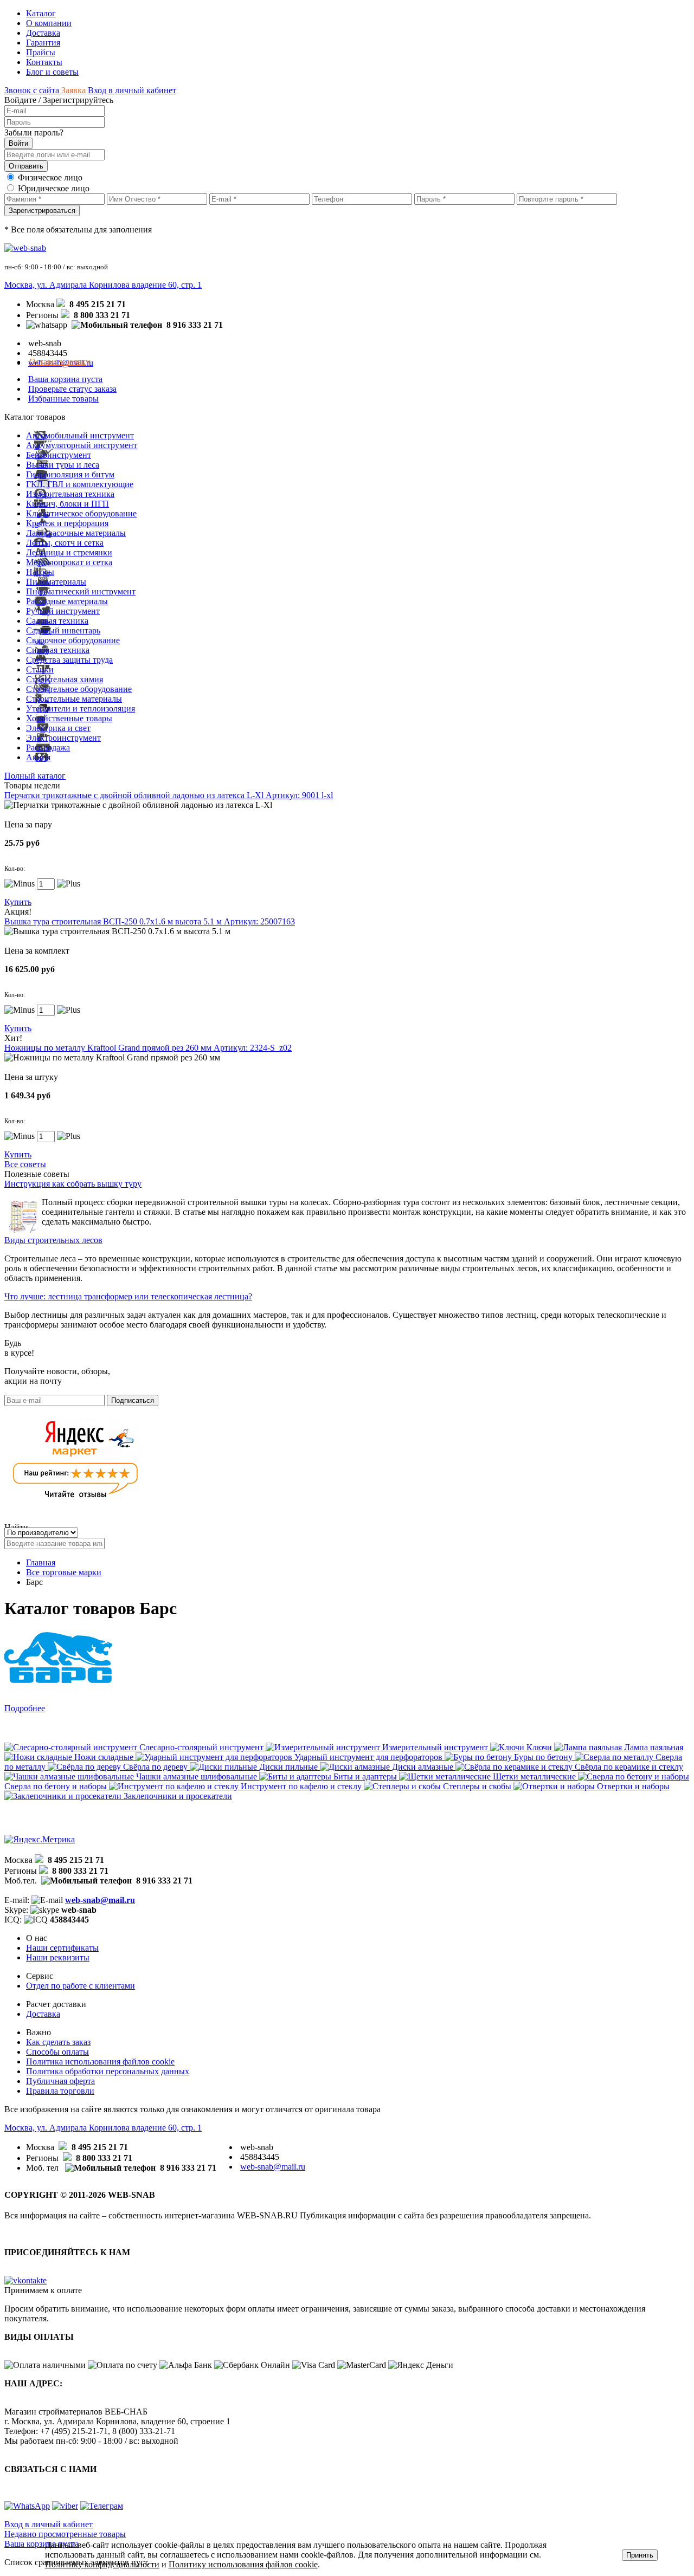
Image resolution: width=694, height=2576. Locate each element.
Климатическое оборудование (81, 513)
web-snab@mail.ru (100, 1900)
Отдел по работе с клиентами (81, 1986)
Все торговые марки (64, 1572)
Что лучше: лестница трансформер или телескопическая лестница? (128, 1296)
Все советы (25, 1164)
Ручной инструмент (63, 611)
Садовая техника (57, 621)
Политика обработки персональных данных (108, 2071)
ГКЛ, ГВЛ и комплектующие (80, 484)
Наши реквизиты (58, 1957)
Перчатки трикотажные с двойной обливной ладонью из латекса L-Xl (169, 795)
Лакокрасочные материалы (76, 533)
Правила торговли (60, 2091)
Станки (40, 669)
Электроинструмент (63, 738)
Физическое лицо (50, 177)
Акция (38, 757)
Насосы (40, 572)
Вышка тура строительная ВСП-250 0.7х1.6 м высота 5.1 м (150, 921)
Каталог (41, 13)
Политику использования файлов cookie (243, 2564)
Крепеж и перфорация (67, 523)
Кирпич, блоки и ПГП (68, 504)
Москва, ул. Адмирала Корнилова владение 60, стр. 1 (103, 285)
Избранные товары (63, 399)
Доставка (43, 33)
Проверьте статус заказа (72, 389)
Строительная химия (65, 679)
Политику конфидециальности (102, 2564)
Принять (640, 2555)
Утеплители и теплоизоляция (81, 708)
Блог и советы (52, 72)
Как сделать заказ (58, 2042)
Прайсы (41, 52)
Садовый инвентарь (63, 630)
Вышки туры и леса (63, 465)
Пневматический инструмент (81, 591)
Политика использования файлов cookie (100, 2062)
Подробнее (25, 1708)
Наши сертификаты (62, 1948)
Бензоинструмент (59, 455)
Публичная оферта (60, 2081)
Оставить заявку (60, 362)
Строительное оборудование (79, 689)
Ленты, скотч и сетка (65, 543)
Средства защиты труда (69, 660)
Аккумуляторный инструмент (82, 445)
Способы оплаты (57, 2052)
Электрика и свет (58, 728)
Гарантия (43, 43)
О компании (49, 23)
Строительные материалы (74, 699)
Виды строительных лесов (53, 1240)
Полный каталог (35, 776)
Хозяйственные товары (69, 718)
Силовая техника (58, 650)
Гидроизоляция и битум (70, 474)
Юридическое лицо (54, 188)
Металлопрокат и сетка (69, 562)
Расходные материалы (67, 601)
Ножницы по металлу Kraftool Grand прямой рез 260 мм (148, 1048)
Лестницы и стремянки (69, 552)
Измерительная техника (70, 494)
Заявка (73, 90)
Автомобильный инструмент (80, 435)
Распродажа (48, 747)
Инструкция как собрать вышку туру (73, 1184)
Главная (41, 1562)
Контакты (44, 62)
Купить (18, 902)
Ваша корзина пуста (65, 379)
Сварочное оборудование (73, 640)
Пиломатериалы (56, 582)
